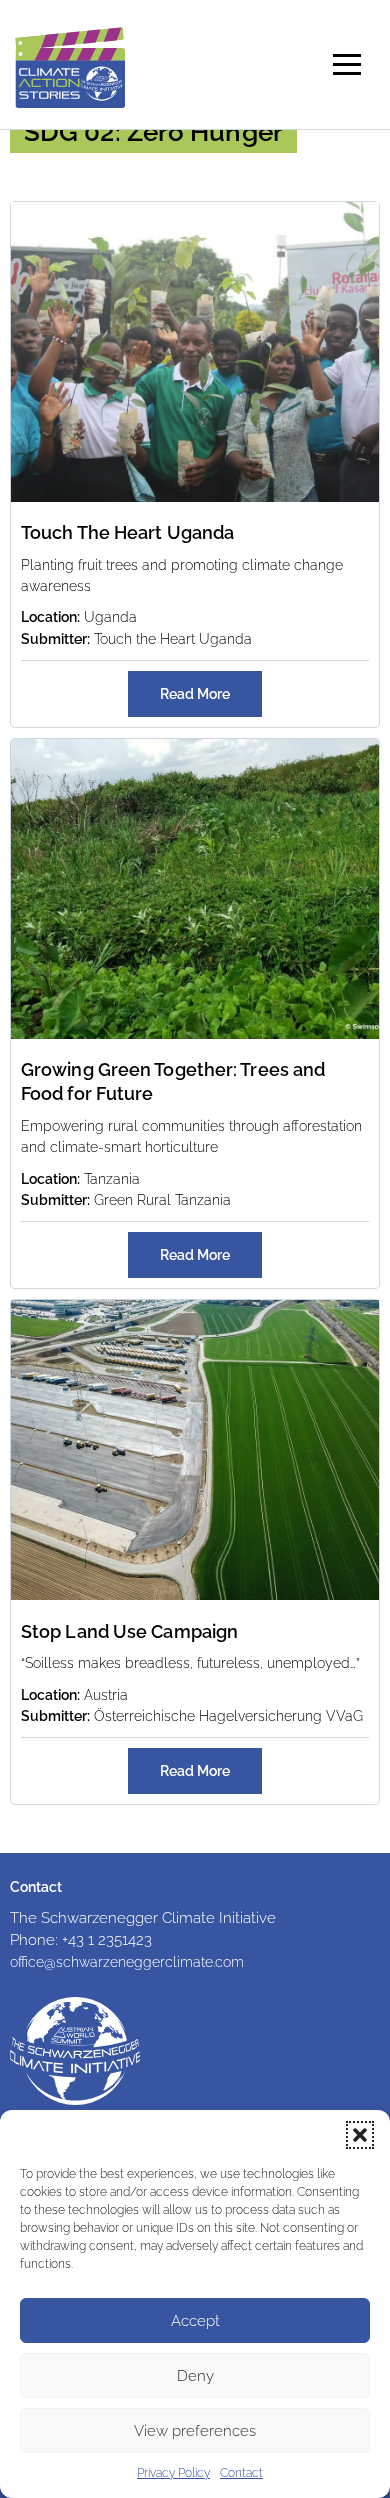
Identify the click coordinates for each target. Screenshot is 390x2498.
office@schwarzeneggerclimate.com (127, 1962)
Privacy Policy (173, 2473)
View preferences (195, 2431)
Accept (195, 2321)
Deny (195, 2376)
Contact (241, 2473)
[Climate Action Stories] (70, 64)
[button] (360, 2135)
